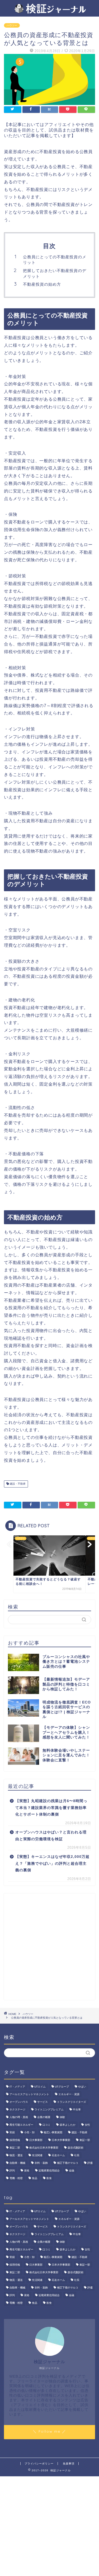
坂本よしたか (68, 2125)
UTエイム (40, 2087)
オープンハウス (19, 2102)
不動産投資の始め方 (42, 284)
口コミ (46, 2125)
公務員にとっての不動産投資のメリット (55, 260)
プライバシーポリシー (39, 2464)
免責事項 (69, 2464)
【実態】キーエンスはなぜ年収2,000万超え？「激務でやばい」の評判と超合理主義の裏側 (52, 1863)
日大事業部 (36, 2140)
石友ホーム (58, 2155)
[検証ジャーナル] (49, 11)
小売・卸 (29, 2132)
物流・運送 (16, 2155)
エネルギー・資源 (69, 2094)
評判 (12, 2171)
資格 (27, 2171)
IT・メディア (17, 2087)
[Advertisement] (49, 1947)
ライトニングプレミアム (49, 2109)
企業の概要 (44, 2117)
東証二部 (15, 2148)
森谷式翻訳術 (76, 2148)
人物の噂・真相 (19, 2117)
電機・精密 (16, 2178)
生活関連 (37, 2155)
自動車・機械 (17, 2163)
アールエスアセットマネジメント (29, 2094)
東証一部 (85, 2140)
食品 (35, 2178)
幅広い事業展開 (53, 2132)
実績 (12, 2132)
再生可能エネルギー (21, 2125)
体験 (62, 2117)
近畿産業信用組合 (49, 2171)
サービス (43, 2102)
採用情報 (15, 2140)
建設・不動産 (17, 1484)
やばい (82, 2087)
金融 (72, 2171)
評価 (90, 2163)
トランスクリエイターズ (72, 2102)
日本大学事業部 (61, 2140)
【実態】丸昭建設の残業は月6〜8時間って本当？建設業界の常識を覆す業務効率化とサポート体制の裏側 (51, 1808)
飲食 (49, 2178)
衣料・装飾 (41, 2163)
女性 (87, 2125)
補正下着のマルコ (68, 2163)
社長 (77, 2155)
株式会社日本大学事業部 (44, 2148)
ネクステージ (17, 2109)
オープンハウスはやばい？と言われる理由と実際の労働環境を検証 (51, 1836)
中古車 (77, 2109)
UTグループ (62, 2087)
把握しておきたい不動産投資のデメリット (55, 273)
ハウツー (12, 25)
